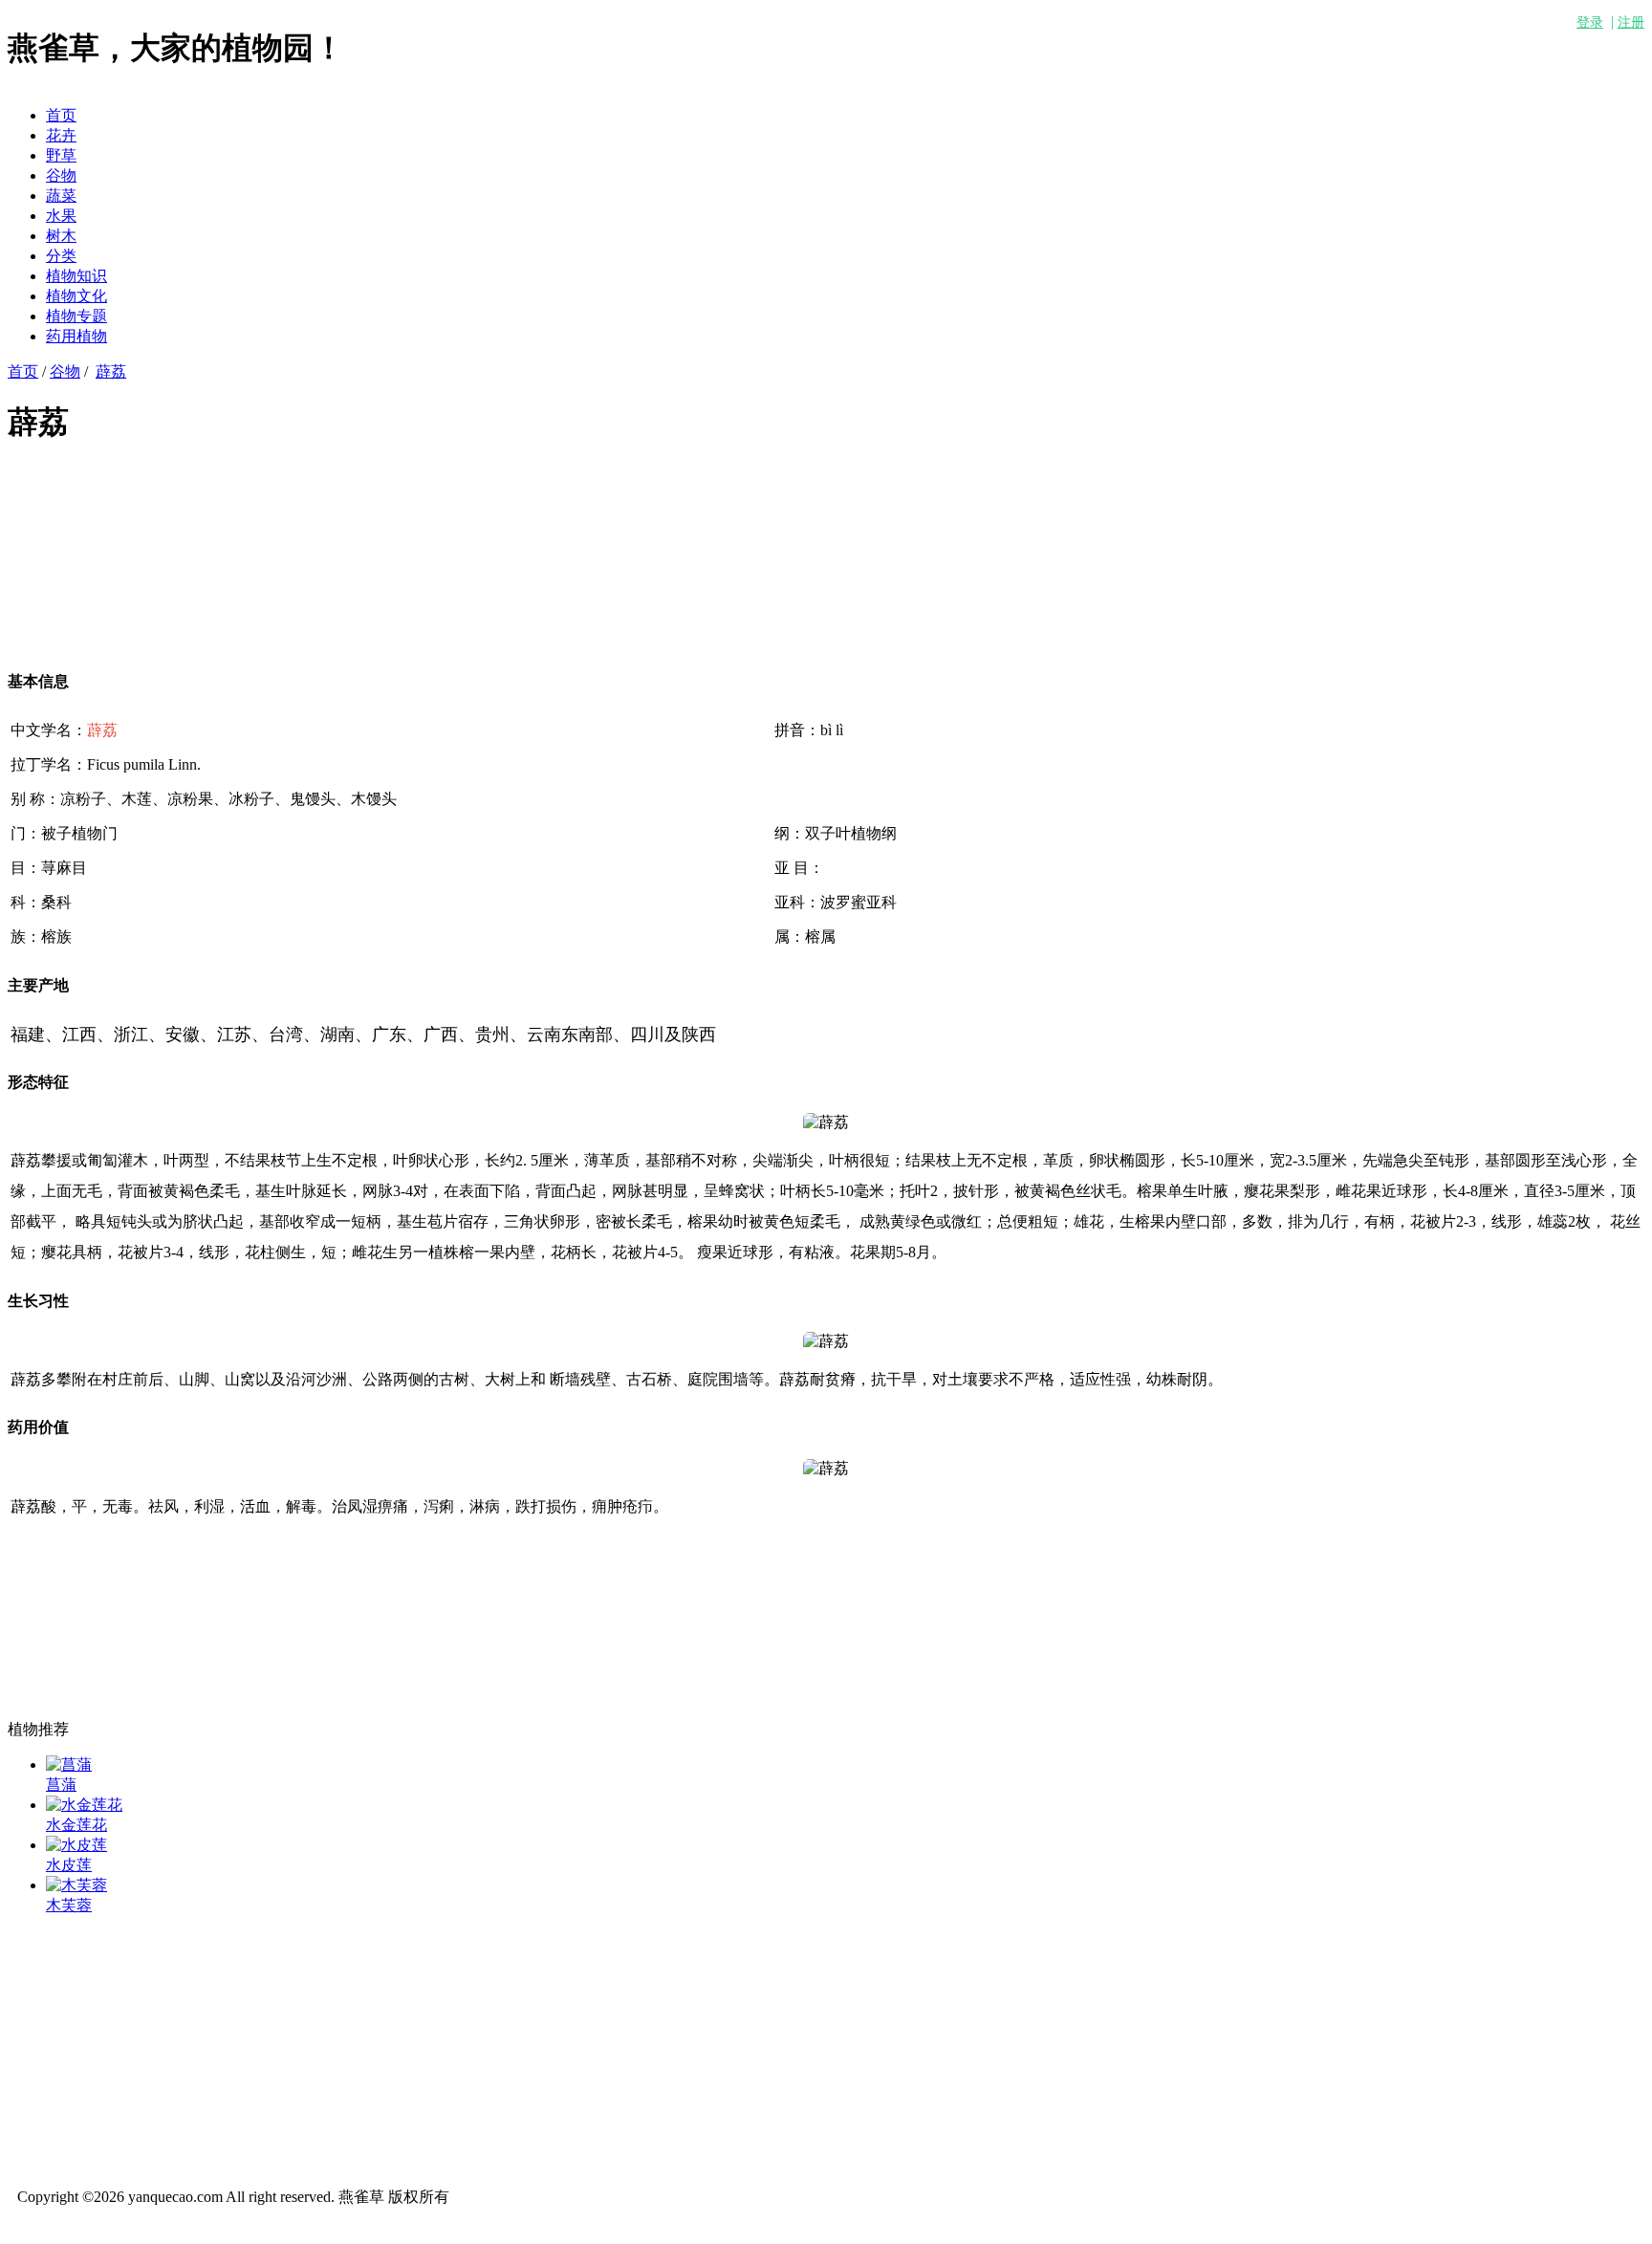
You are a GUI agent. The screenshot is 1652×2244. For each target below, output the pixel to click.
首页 (61, 115)
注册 (1631, 22)
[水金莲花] (84, 1805)
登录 (1590, 22)
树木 (61, 236)
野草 (61, 155)
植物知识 (76, 276)
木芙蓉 (69, 1905)
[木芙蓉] (76, 1885)
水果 (61, 216)
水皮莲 (69, 1865)
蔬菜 (61, 196)
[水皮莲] (76, 1845)
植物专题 (76, 316)
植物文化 (76, 296)
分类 (61, 256)
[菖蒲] (69, 1765)
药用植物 (76, 336)
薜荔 (111, 371)
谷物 (61, 175)
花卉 (61, 135)
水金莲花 (76, 1825)
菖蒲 (61, 1785)
